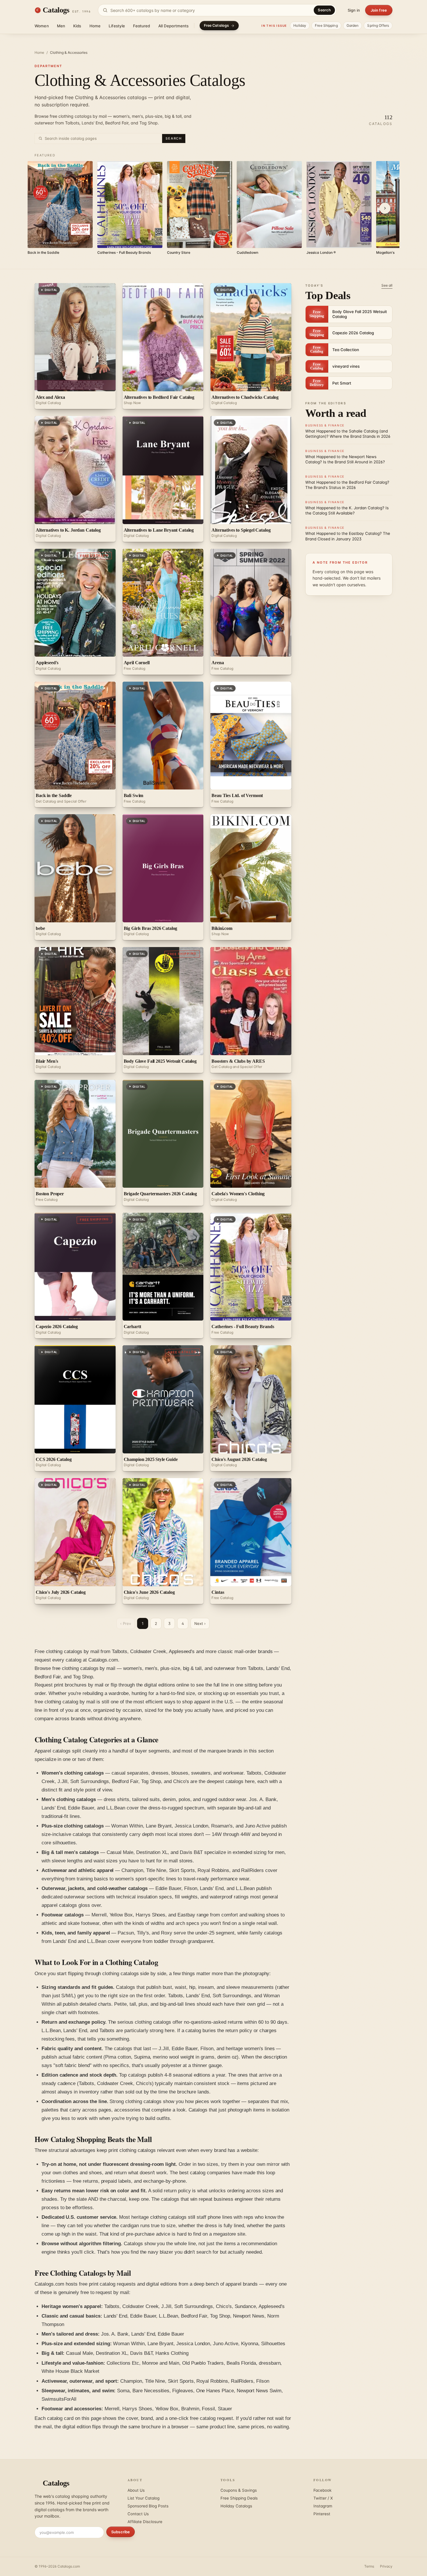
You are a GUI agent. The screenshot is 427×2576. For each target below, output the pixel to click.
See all (387, 285)
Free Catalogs (217, 25)
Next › (200, 1623)
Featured (141, 26)
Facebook (322, 2490)
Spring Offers (378, 25)
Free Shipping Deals (239, 2498)
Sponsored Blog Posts (148, 2506)
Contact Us (138, 2514)
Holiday (300, 25)
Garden (353, 25)
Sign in (354, 10)
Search (324, 10)
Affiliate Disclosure (145, 2522)
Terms (369, 2566)
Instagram (323, 2506)
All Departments (174, 26)
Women (42, 26)
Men (61, 26)
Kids (77, 26)
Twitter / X (323, 2498)
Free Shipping (326, 25)
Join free (379, 10)
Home (95, 26)
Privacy (386, 2566)
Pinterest (322, 2514)
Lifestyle (117, 26)
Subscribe (121, 2532)
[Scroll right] (385, 208)
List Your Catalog (143, 2498)
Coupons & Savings (239, 2490)
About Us (136, 2490)
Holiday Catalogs (236, 2506)
